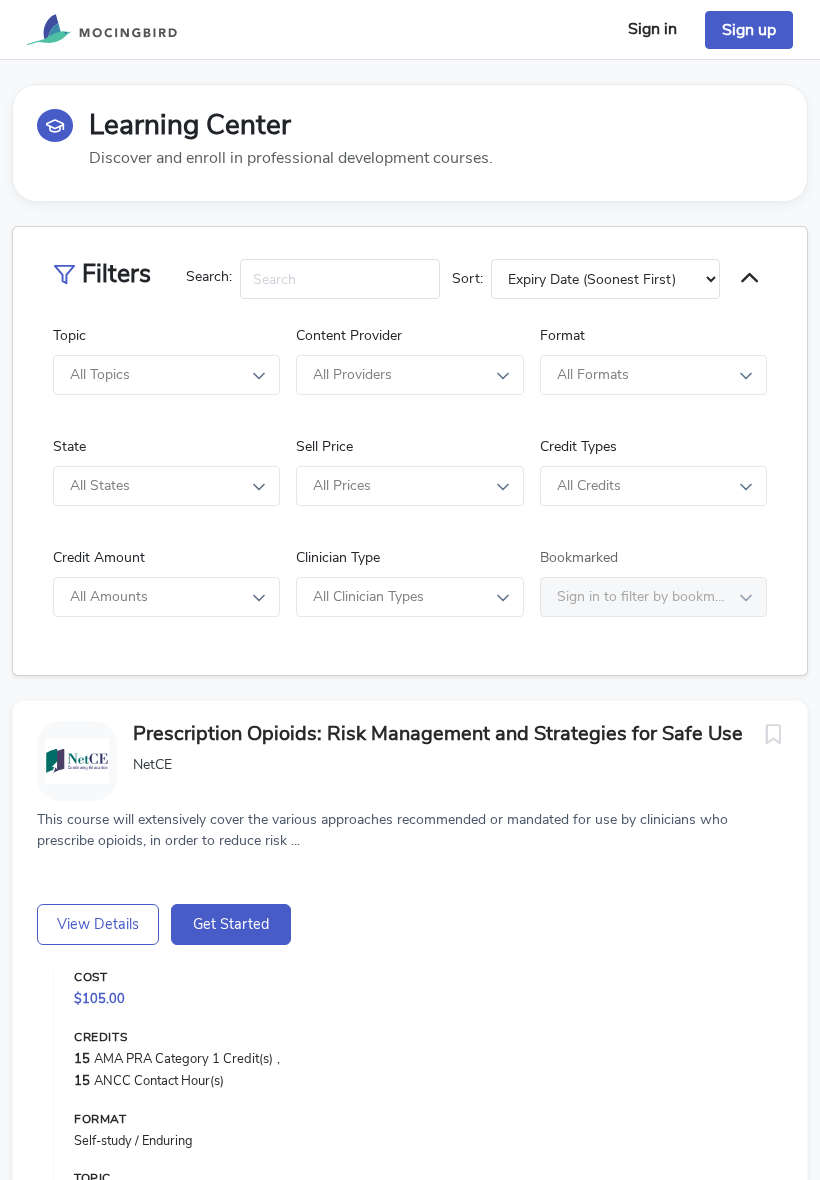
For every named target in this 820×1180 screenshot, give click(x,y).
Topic (69, 335)
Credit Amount (99, 557)
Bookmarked (579, 557)
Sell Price (324, 446)
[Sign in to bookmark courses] (773, 735)
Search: (209, 276)
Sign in (652, 29)
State (69, 446)
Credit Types (578, 446)
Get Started (231, 924)
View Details (98, 924)
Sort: (467, 278)
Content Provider (349, 335)
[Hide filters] (749, 279)
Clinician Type (338, 557)
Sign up (749, 30)
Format (562, 335)
